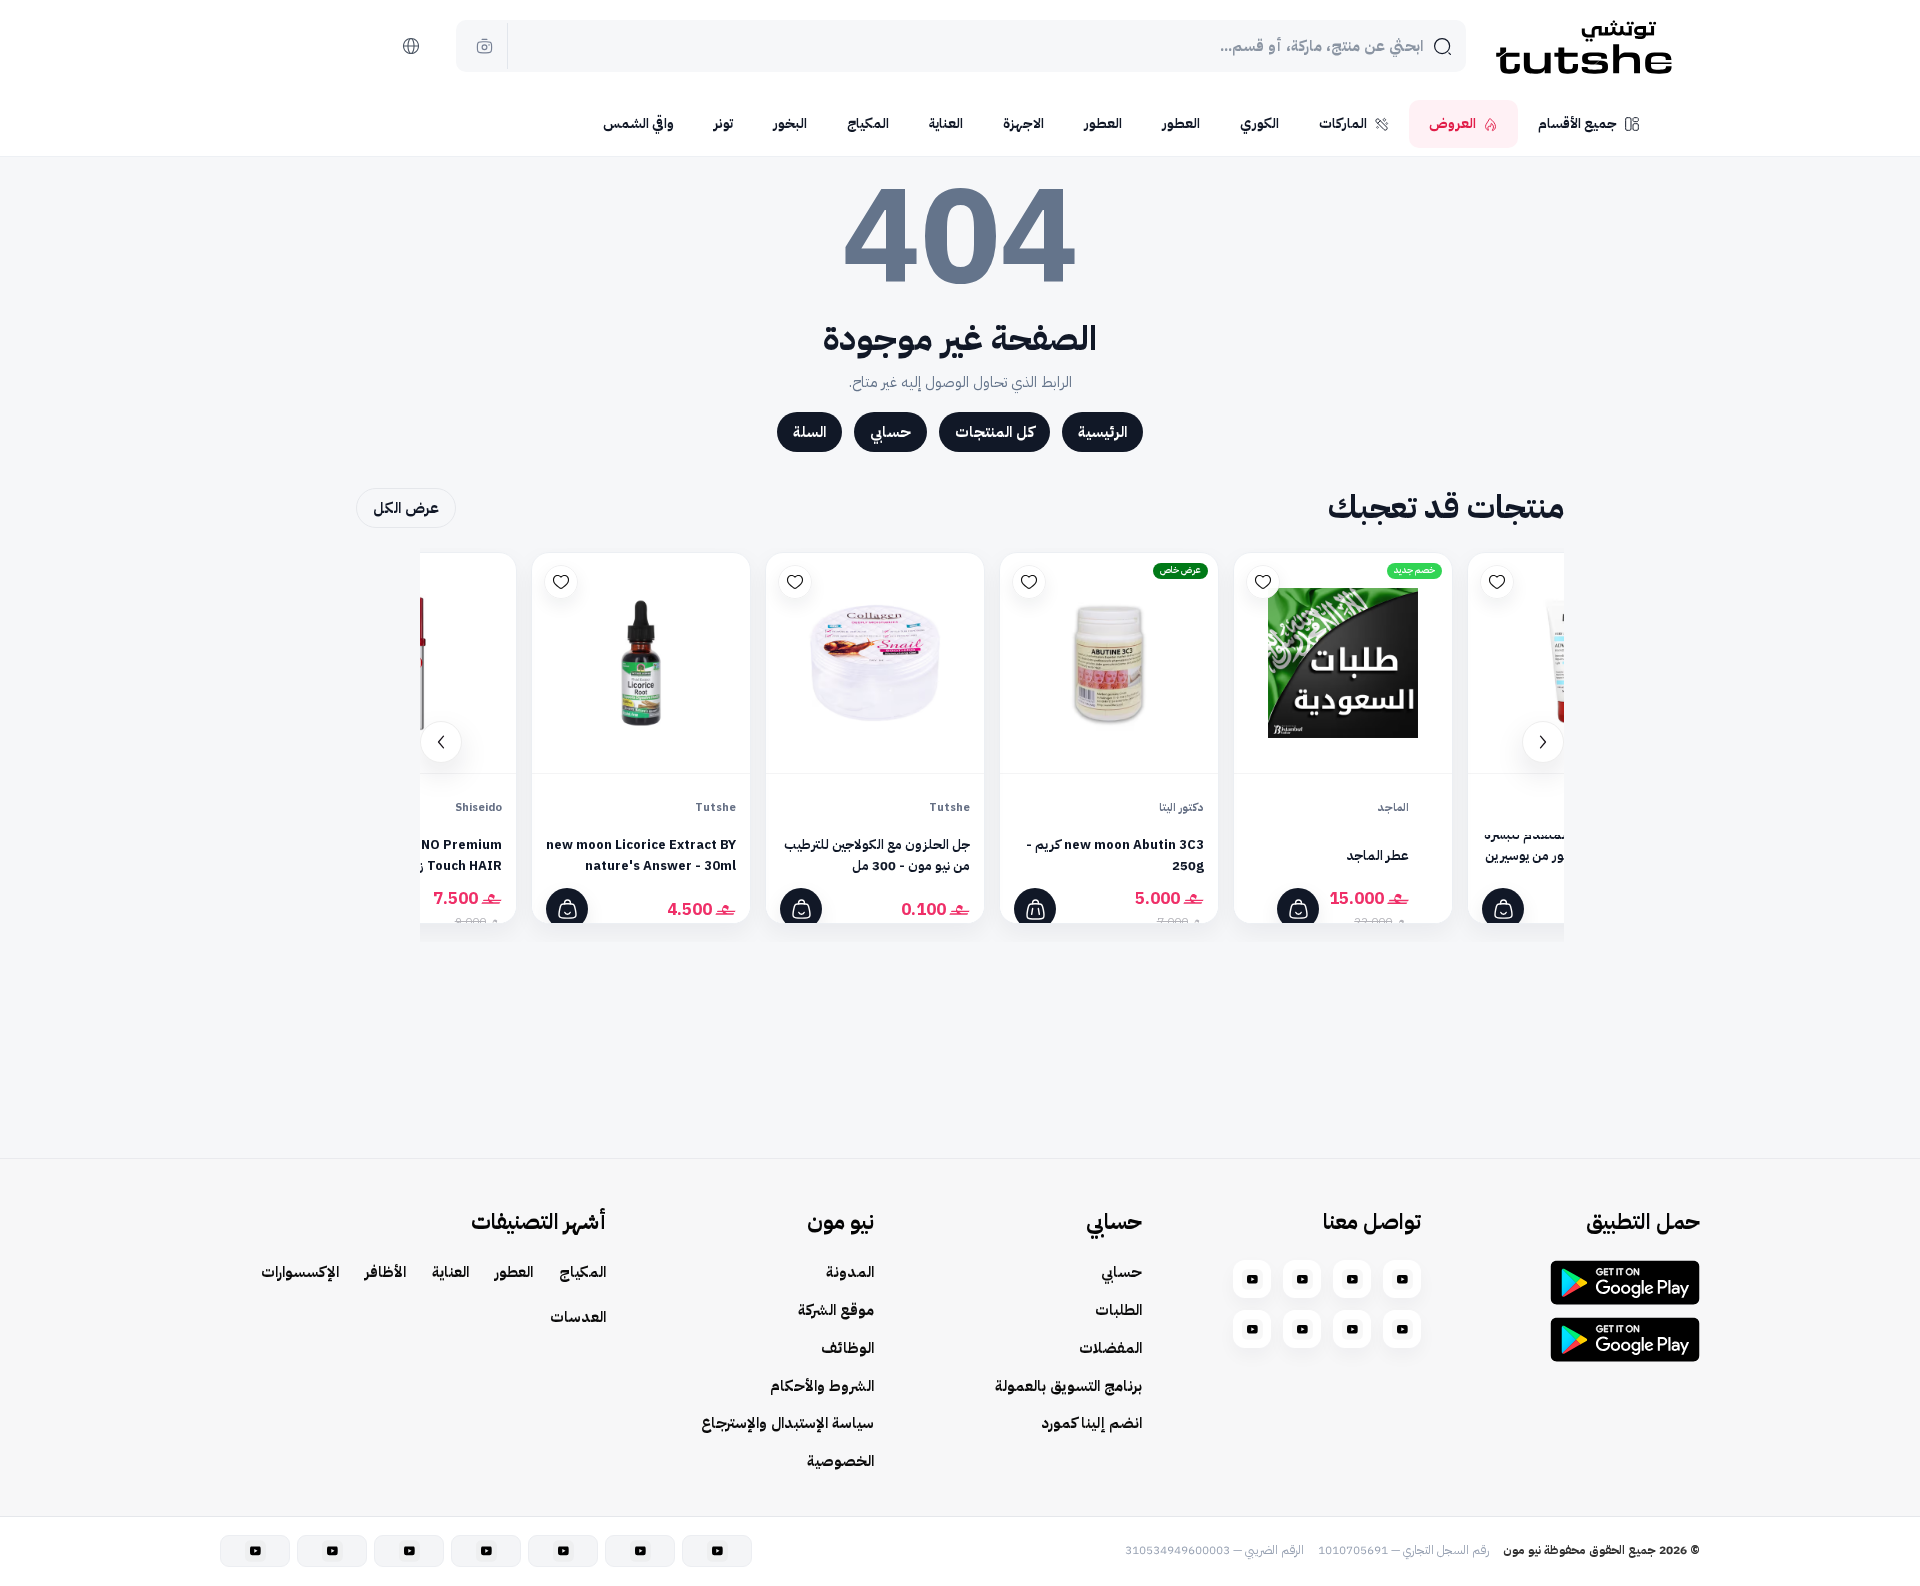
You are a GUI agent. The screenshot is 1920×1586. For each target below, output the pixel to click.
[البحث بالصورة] (485, 46)
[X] (1252, 1329)
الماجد (1393, 807)
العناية (946, 123)
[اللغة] (411, 46)
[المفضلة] (1497, 582)
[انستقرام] (1352, 1279)
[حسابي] (361, 46)
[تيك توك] (1352, 1329)
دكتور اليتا (1181, 807)
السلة (809, 432)
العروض (1452, 123)
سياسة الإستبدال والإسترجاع (787, 1423)
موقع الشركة (836, 1310)
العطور (1181, 123)
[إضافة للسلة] (1503, 909)
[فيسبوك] (1252, 1279)
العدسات (578, 1317)
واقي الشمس (638, 123)
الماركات (1343, 123)
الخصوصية (840, 1461)
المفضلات (1110, 1348)
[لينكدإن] (1302, 1329)
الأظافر (385, 1272)
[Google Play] (1625, 1282)
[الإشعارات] (311, 46)
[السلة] (261, 46)
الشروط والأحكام (822, 1386)
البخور (790, 123)
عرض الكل (406, 508)
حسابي (890, 432)
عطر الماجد (1377, 855)
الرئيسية (1102, 432)
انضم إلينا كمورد (1091, 1423)
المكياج (868, 123)
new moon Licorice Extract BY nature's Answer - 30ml (641, 854)
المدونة (850, 1272)
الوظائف (847, 1348)
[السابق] (1543, 742)
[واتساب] (1402, 1329)
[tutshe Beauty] (1585, 46)
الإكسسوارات (300, 1272)
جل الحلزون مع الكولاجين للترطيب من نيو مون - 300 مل (877, 854)
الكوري (1259, 123)
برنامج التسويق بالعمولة (1068, 1386)
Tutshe (949, 807)
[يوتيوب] (1302, 1279)
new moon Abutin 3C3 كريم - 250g (1115, 854)
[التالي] (441, 742)
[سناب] (1402, 1279)
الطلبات (1118, 1310)
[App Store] (1625, 1339)
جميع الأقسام (1577, 123)
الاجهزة (1023, 123)
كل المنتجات (994, 432)
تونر (723, 123)
